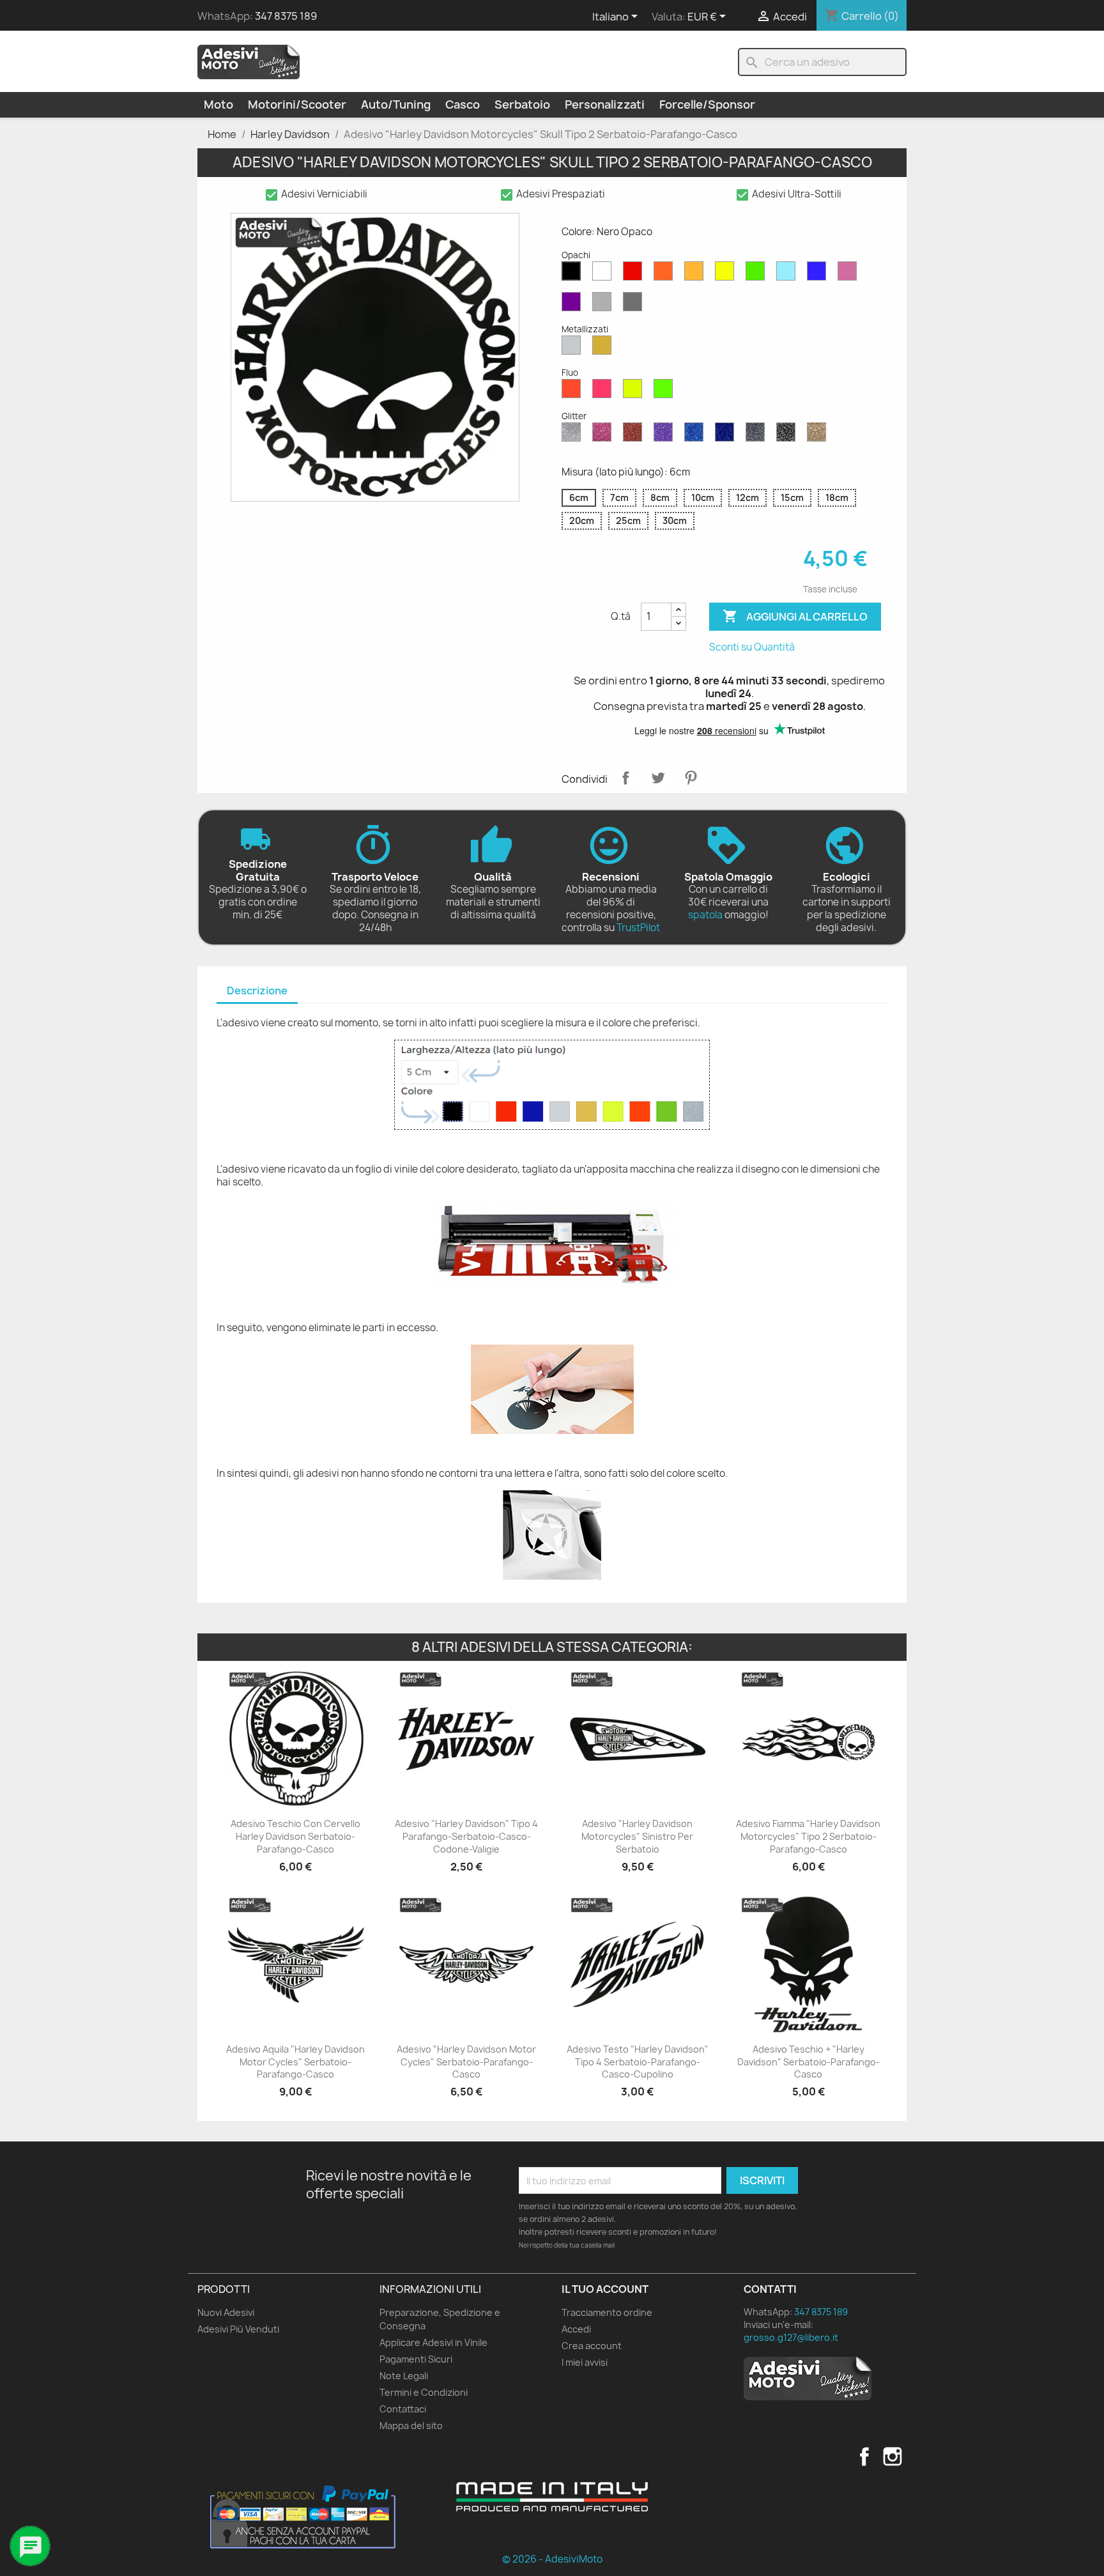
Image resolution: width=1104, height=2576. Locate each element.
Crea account (592, 2346)
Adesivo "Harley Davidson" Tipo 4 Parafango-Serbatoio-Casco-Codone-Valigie (466, 1836)
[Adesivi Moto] (249, 61)
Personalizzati (605, 104)
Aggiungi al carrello (795, 616)
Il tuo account (605, 2289)
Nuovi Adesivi (226, 2312)
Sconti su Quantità (752, 647)
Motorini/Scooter (297, 104)
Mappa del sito (411, 2426)
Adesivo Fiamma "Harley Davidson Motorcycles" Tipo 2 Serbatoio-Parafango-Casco (808, 1836)
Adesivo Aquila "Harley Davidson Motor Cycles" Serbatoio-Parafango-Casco (295, 2062)
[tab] (257, 991)
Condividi (625, 778)
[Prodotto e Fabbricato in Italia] (552, 2497)
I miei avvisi (585, 2362)
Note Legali (404, 2376)
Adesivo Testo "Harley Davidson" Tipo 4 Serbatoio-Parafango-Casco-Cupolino (638, 2062)
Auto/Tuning (396, 104)
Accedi (576, 2329)
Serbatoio (522, 104)
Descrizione (257, 991)
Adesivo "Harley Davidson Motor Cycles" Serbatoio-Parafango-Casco (466, 2062)
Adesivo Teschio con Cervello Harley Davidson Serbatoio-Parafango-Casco (295, 1836)
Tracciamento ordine (607, 2312)
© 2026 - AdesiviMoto (552, 2559)
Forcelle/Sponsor (707, 104)
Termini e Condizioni (424, 2392)
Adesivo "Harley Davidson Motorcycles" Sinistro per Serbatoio (637, 1836)
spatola (705, 915)
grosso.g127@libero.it (791, 2337)
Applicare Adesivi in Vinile (433, 2342)
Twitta (658, 778)
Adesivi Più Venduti (238, 2329)
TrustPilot (638, 928)
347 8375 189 (286, 16)
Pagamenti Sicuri (416, 2359)
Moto (218, 104)
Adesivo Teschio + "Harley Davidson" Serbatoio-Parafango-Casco (809, 2062)
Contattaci (403, 2409)
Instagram (893, 2456)
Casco (463, 104)
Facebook (864, 2456)
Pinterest (691, 778)
